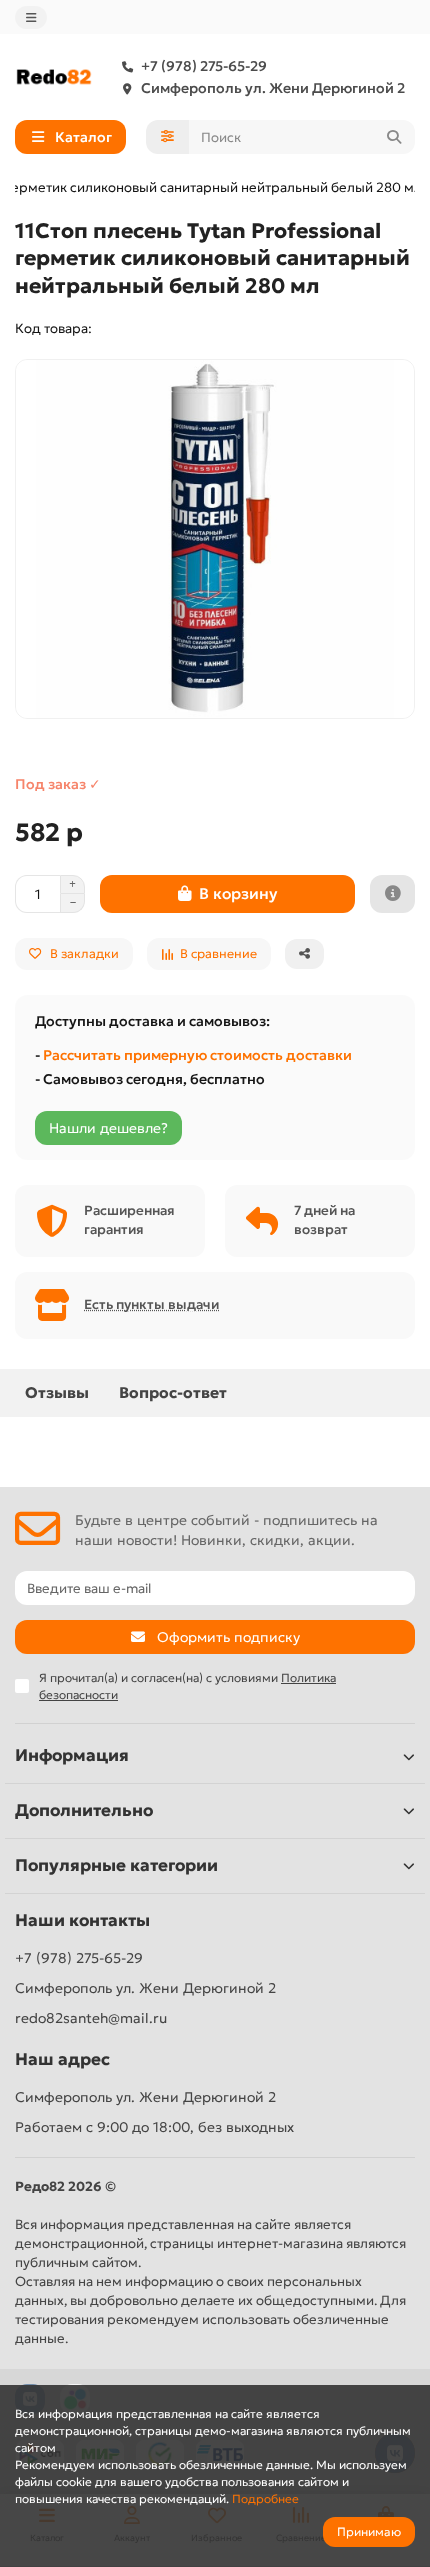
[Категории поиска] (167, 137)
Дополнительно (84, 1810)
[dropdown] (31, 17)
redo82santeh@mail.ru (91, 2018)
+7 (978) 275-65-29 (204, 66)
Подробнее (265, 2498)
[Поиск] (394, 137)
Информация (72, 1755)
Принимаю (369, 2531)
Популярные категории (116, 1865)
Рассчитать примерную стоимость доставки (197, 1055)
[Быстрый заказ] (392, 894)
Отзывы (57, 1392)
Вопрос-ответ (173, 1392)
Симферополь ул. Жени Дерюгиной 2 (273, 88)
